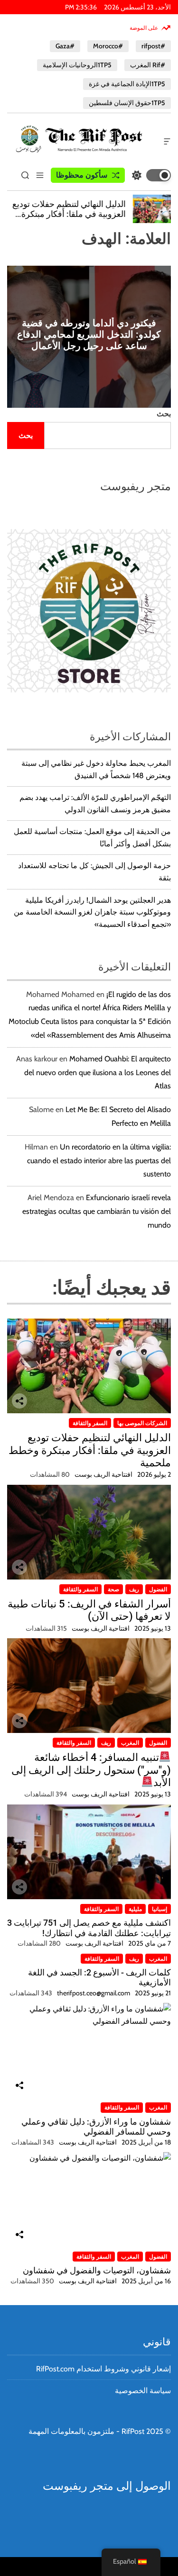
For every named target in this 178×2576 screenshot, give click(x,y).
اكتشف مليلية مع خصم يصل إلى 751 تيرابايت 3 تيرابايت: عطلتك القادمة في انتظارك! (89, 1928)
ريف (134, 1589)
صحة (113, 1589)
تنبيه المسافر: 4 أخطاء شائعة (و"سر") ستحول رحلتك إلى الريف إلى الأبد (91, 1770)
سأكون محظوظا (82, 175)
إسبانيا (159, 1909)
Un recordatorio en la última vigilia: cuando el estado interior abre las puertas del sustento (99, 1161)
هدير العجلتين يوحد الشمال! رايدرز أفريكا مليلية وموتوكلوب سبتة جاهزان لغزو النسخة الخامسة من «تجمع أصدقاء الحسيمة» (92, 912)
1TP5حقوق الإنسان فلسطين (127, 103)
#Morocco (108, 46)
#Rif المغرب (148, 65)
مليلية (135, 1909)
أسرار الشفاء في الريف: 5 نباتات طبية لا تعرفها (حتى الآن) (89, 1610)
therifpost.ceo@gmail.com (94, 1993)
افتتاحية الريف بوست (103, 1474)
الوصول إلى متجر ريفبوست (107, 2486)
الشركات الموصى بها (142, 1423)
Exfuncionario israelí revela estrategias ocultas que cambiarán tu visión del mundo (97, 1211)
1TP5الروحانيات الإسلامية (77, 65)
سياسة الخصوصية (143, 2391)
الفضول (158, 1589)
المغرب (130, 1743)
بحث (164, 414)
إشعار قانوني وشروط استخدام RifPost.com (103, 2369)
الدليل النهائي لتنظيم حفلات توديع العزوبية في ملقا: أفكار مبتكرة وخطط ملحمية (69, 214)
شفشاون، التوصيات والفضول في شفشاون (97, 2270)
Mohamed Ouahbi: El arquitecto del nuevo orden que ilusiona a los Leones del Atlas (98, 1073)
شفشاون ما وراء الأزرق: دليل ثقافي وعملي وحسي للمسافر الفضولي (96, 2127)
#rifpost (153, 46)
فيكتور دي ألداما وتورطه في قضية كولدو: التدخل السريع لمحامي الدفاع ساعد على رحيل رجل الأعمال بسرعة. (89, 340)
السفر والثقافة (90, 1423)
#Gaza (65, 46)
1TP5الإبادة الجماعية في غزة (127, 84)
